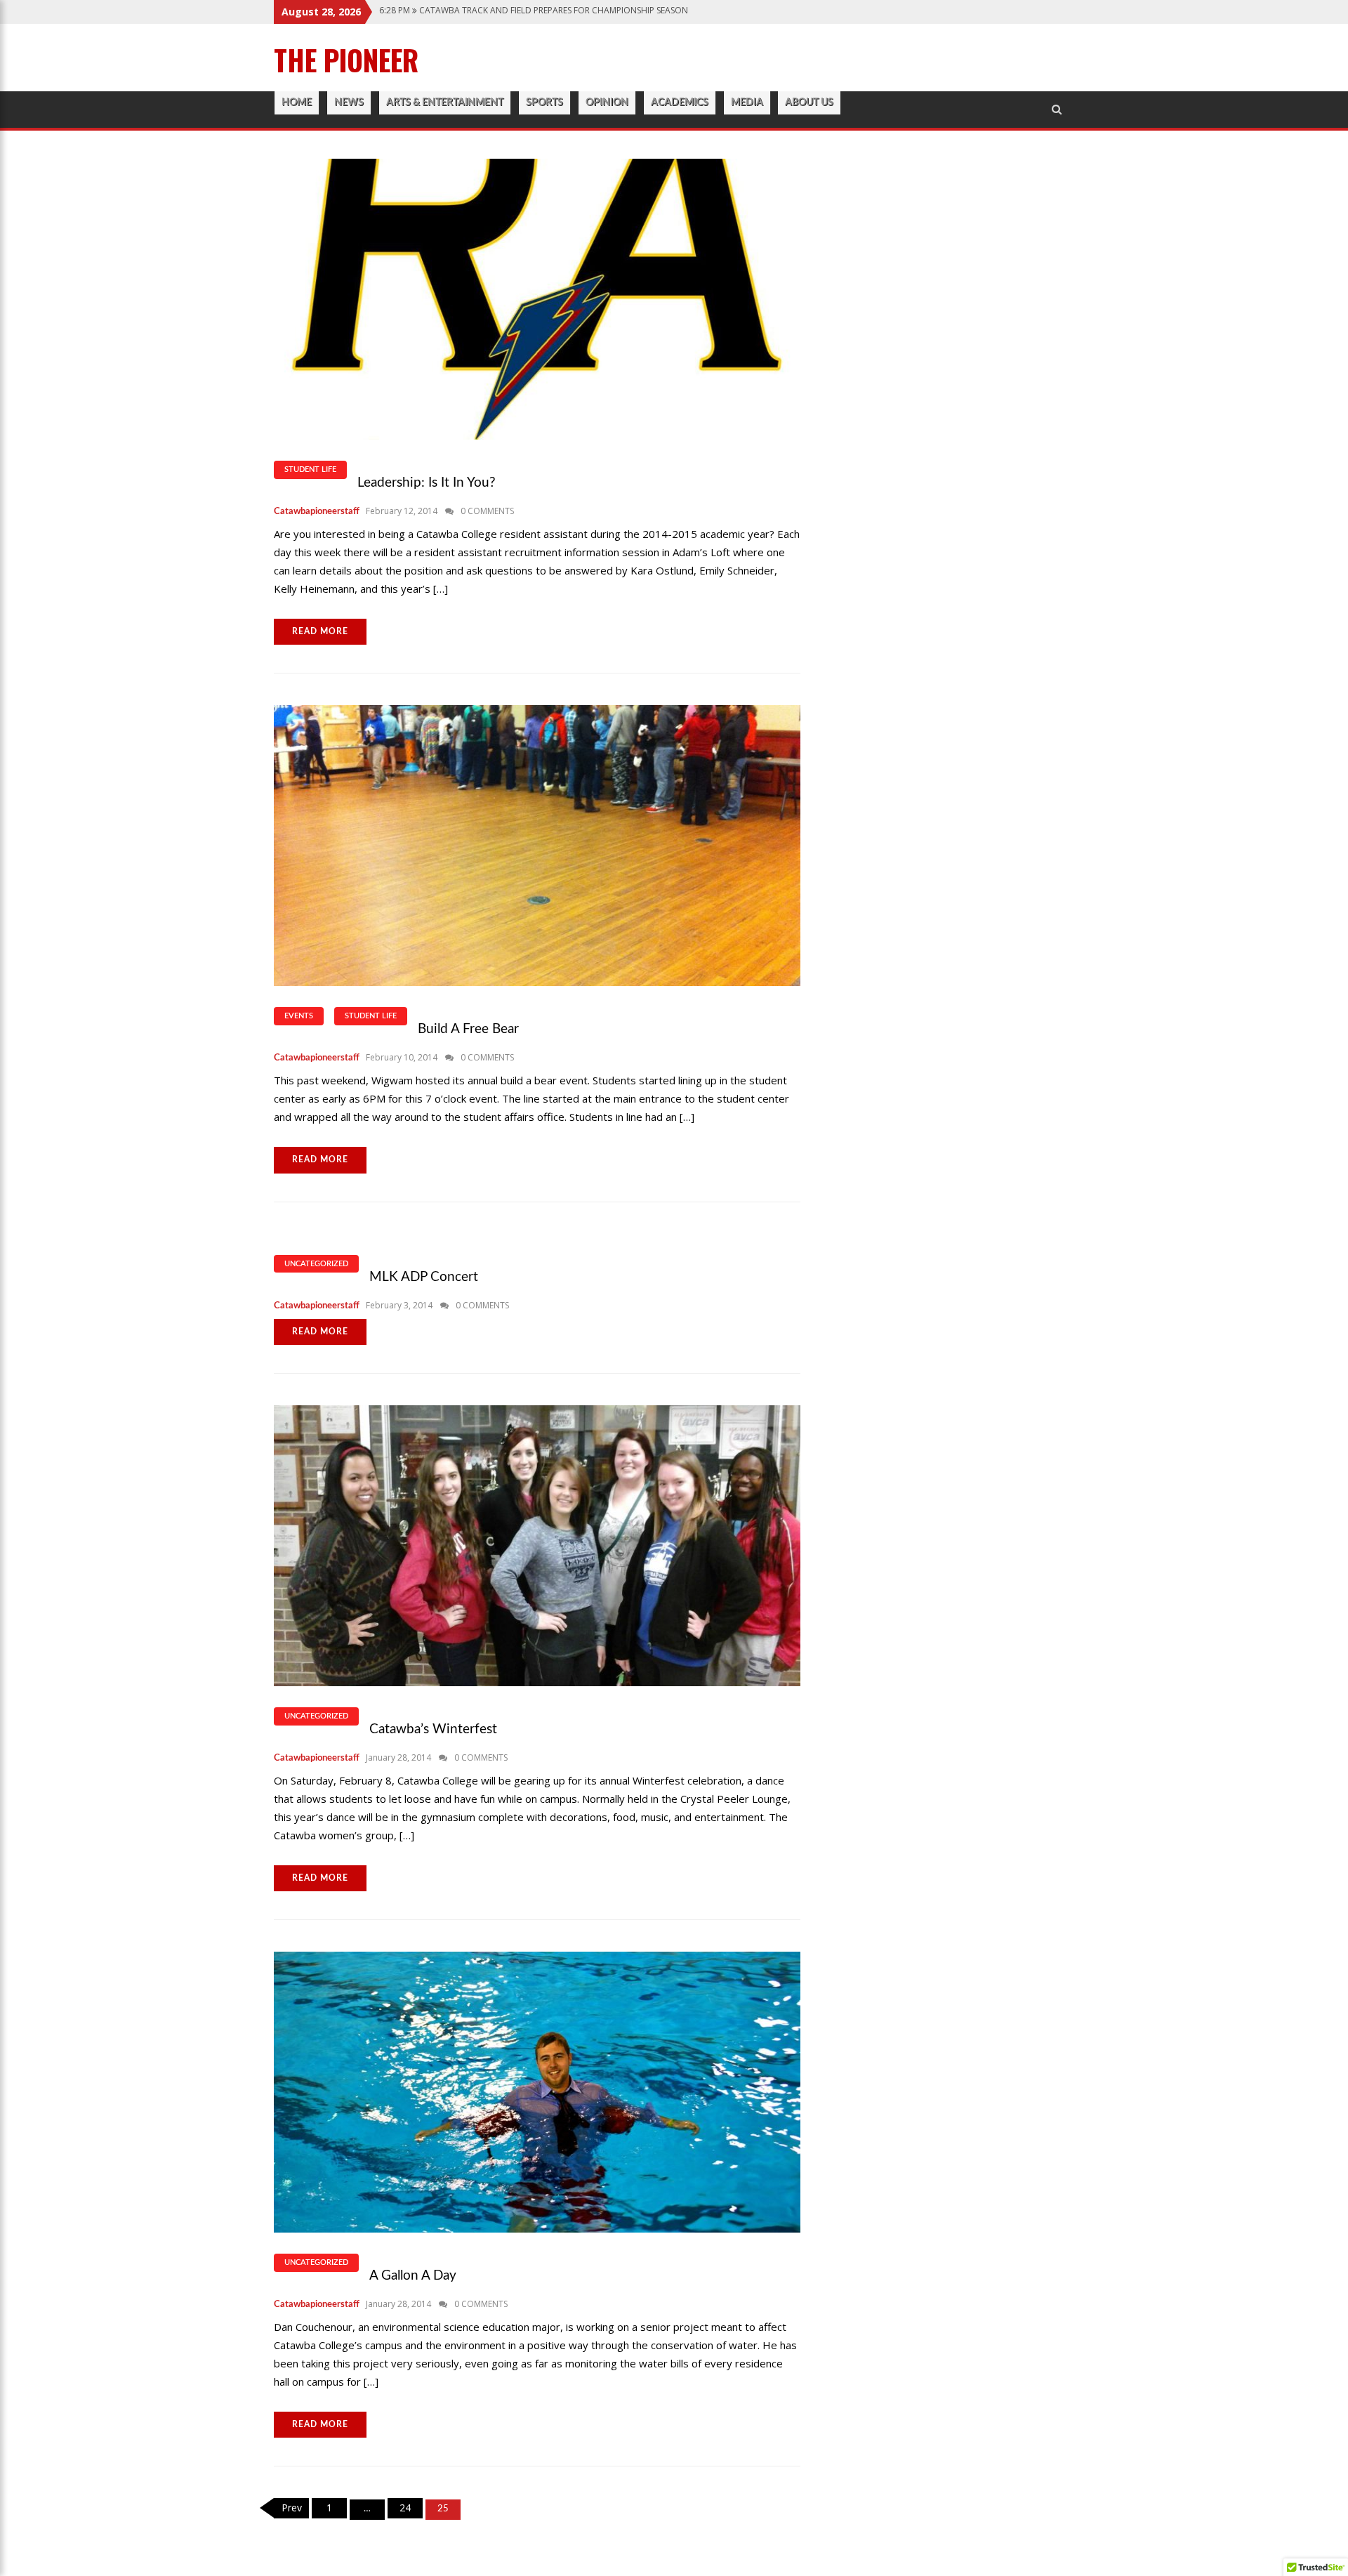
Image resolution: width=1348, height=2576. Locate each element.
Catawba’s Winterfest (433, 1729)
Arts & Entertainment (445, 103)
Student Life (310, 469)
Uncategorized (316, 1264)
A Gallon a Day (413, 2276)
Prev (292, 2508)
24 (405, 2508)
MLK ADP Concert (424, 1277)
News (349, 103)
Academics (680, 103)
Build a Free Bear (468, 1029)
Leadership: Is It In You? (427, 483)
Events (299, 1016)
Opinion (607, 103)
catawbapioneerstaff (317, 512)
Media (747, 103)
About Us (809, 103)
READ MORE (320, 631)
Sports (544, 103)
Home (297, 103)
